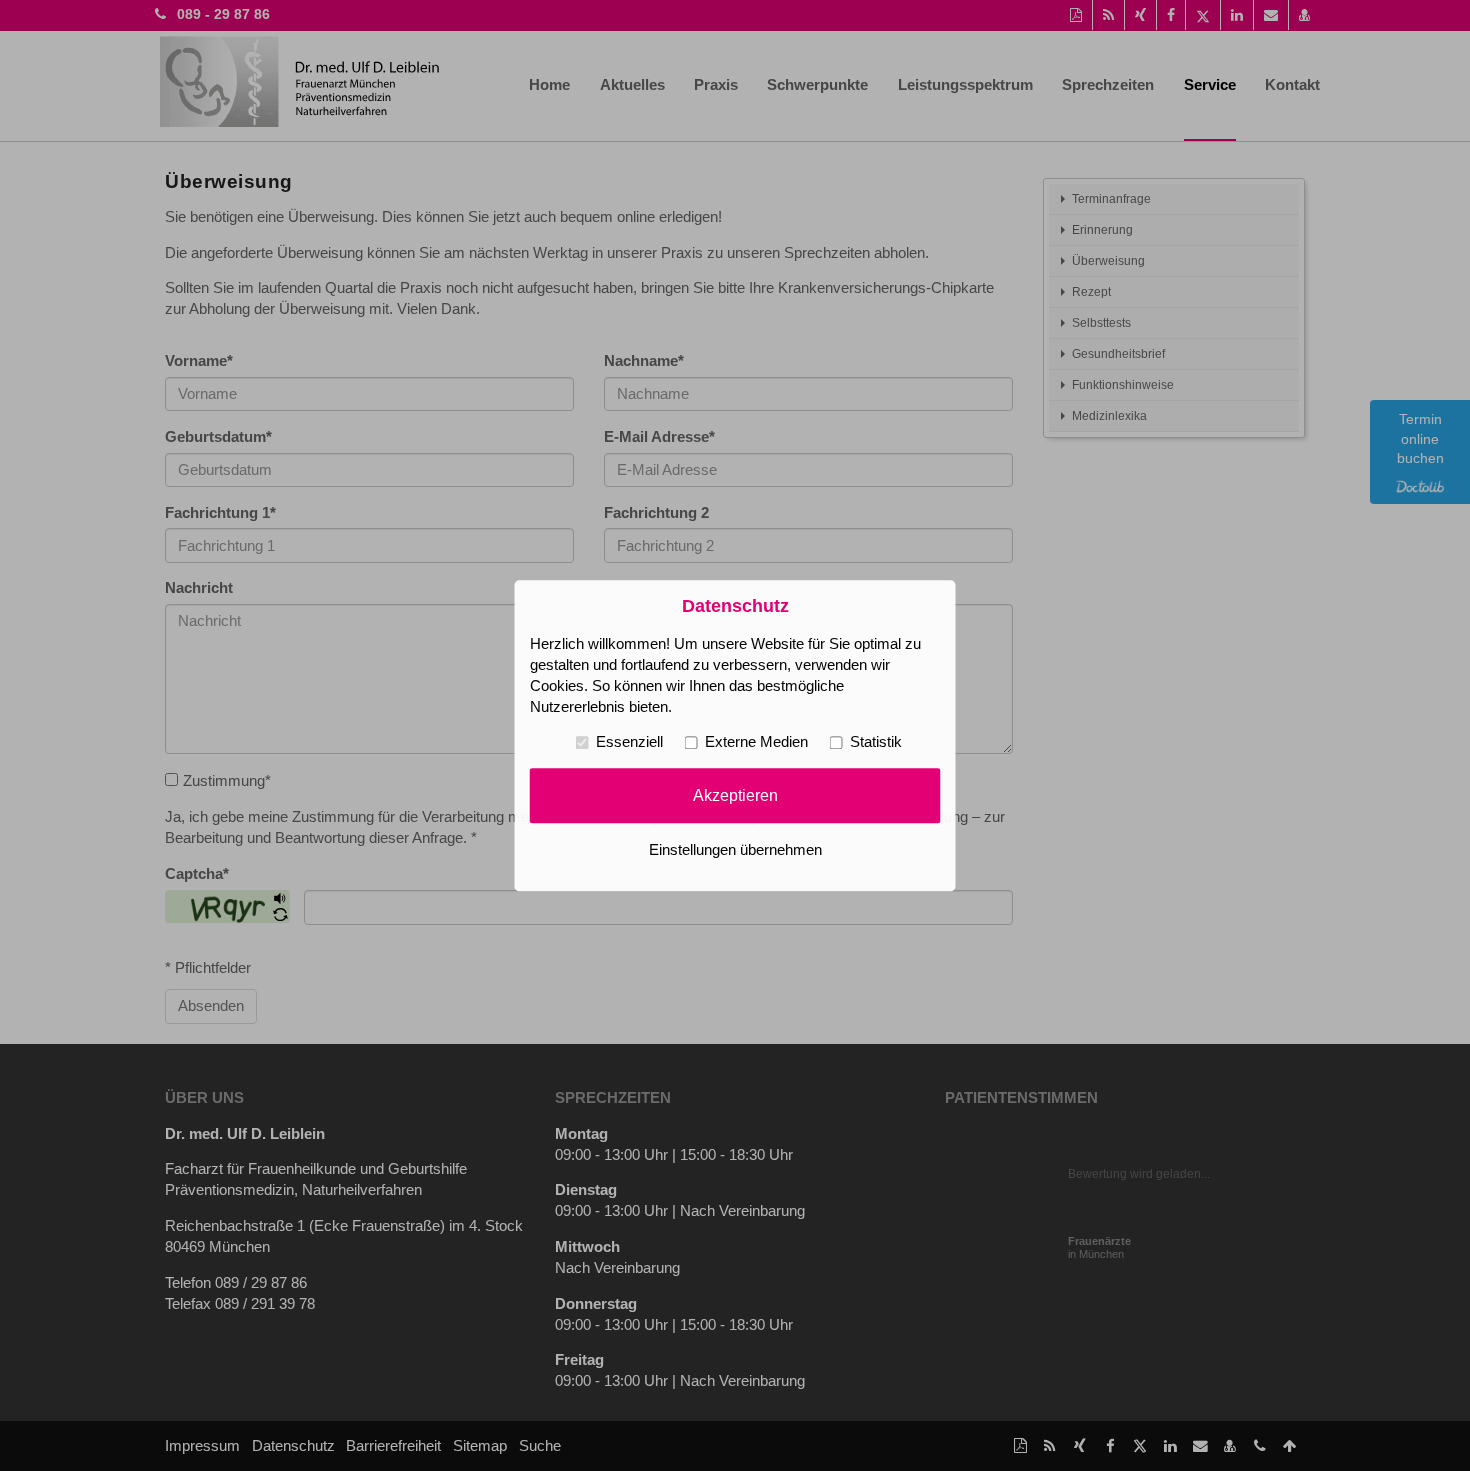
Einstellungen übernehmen (735, 850)
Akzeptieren (735, 795)
